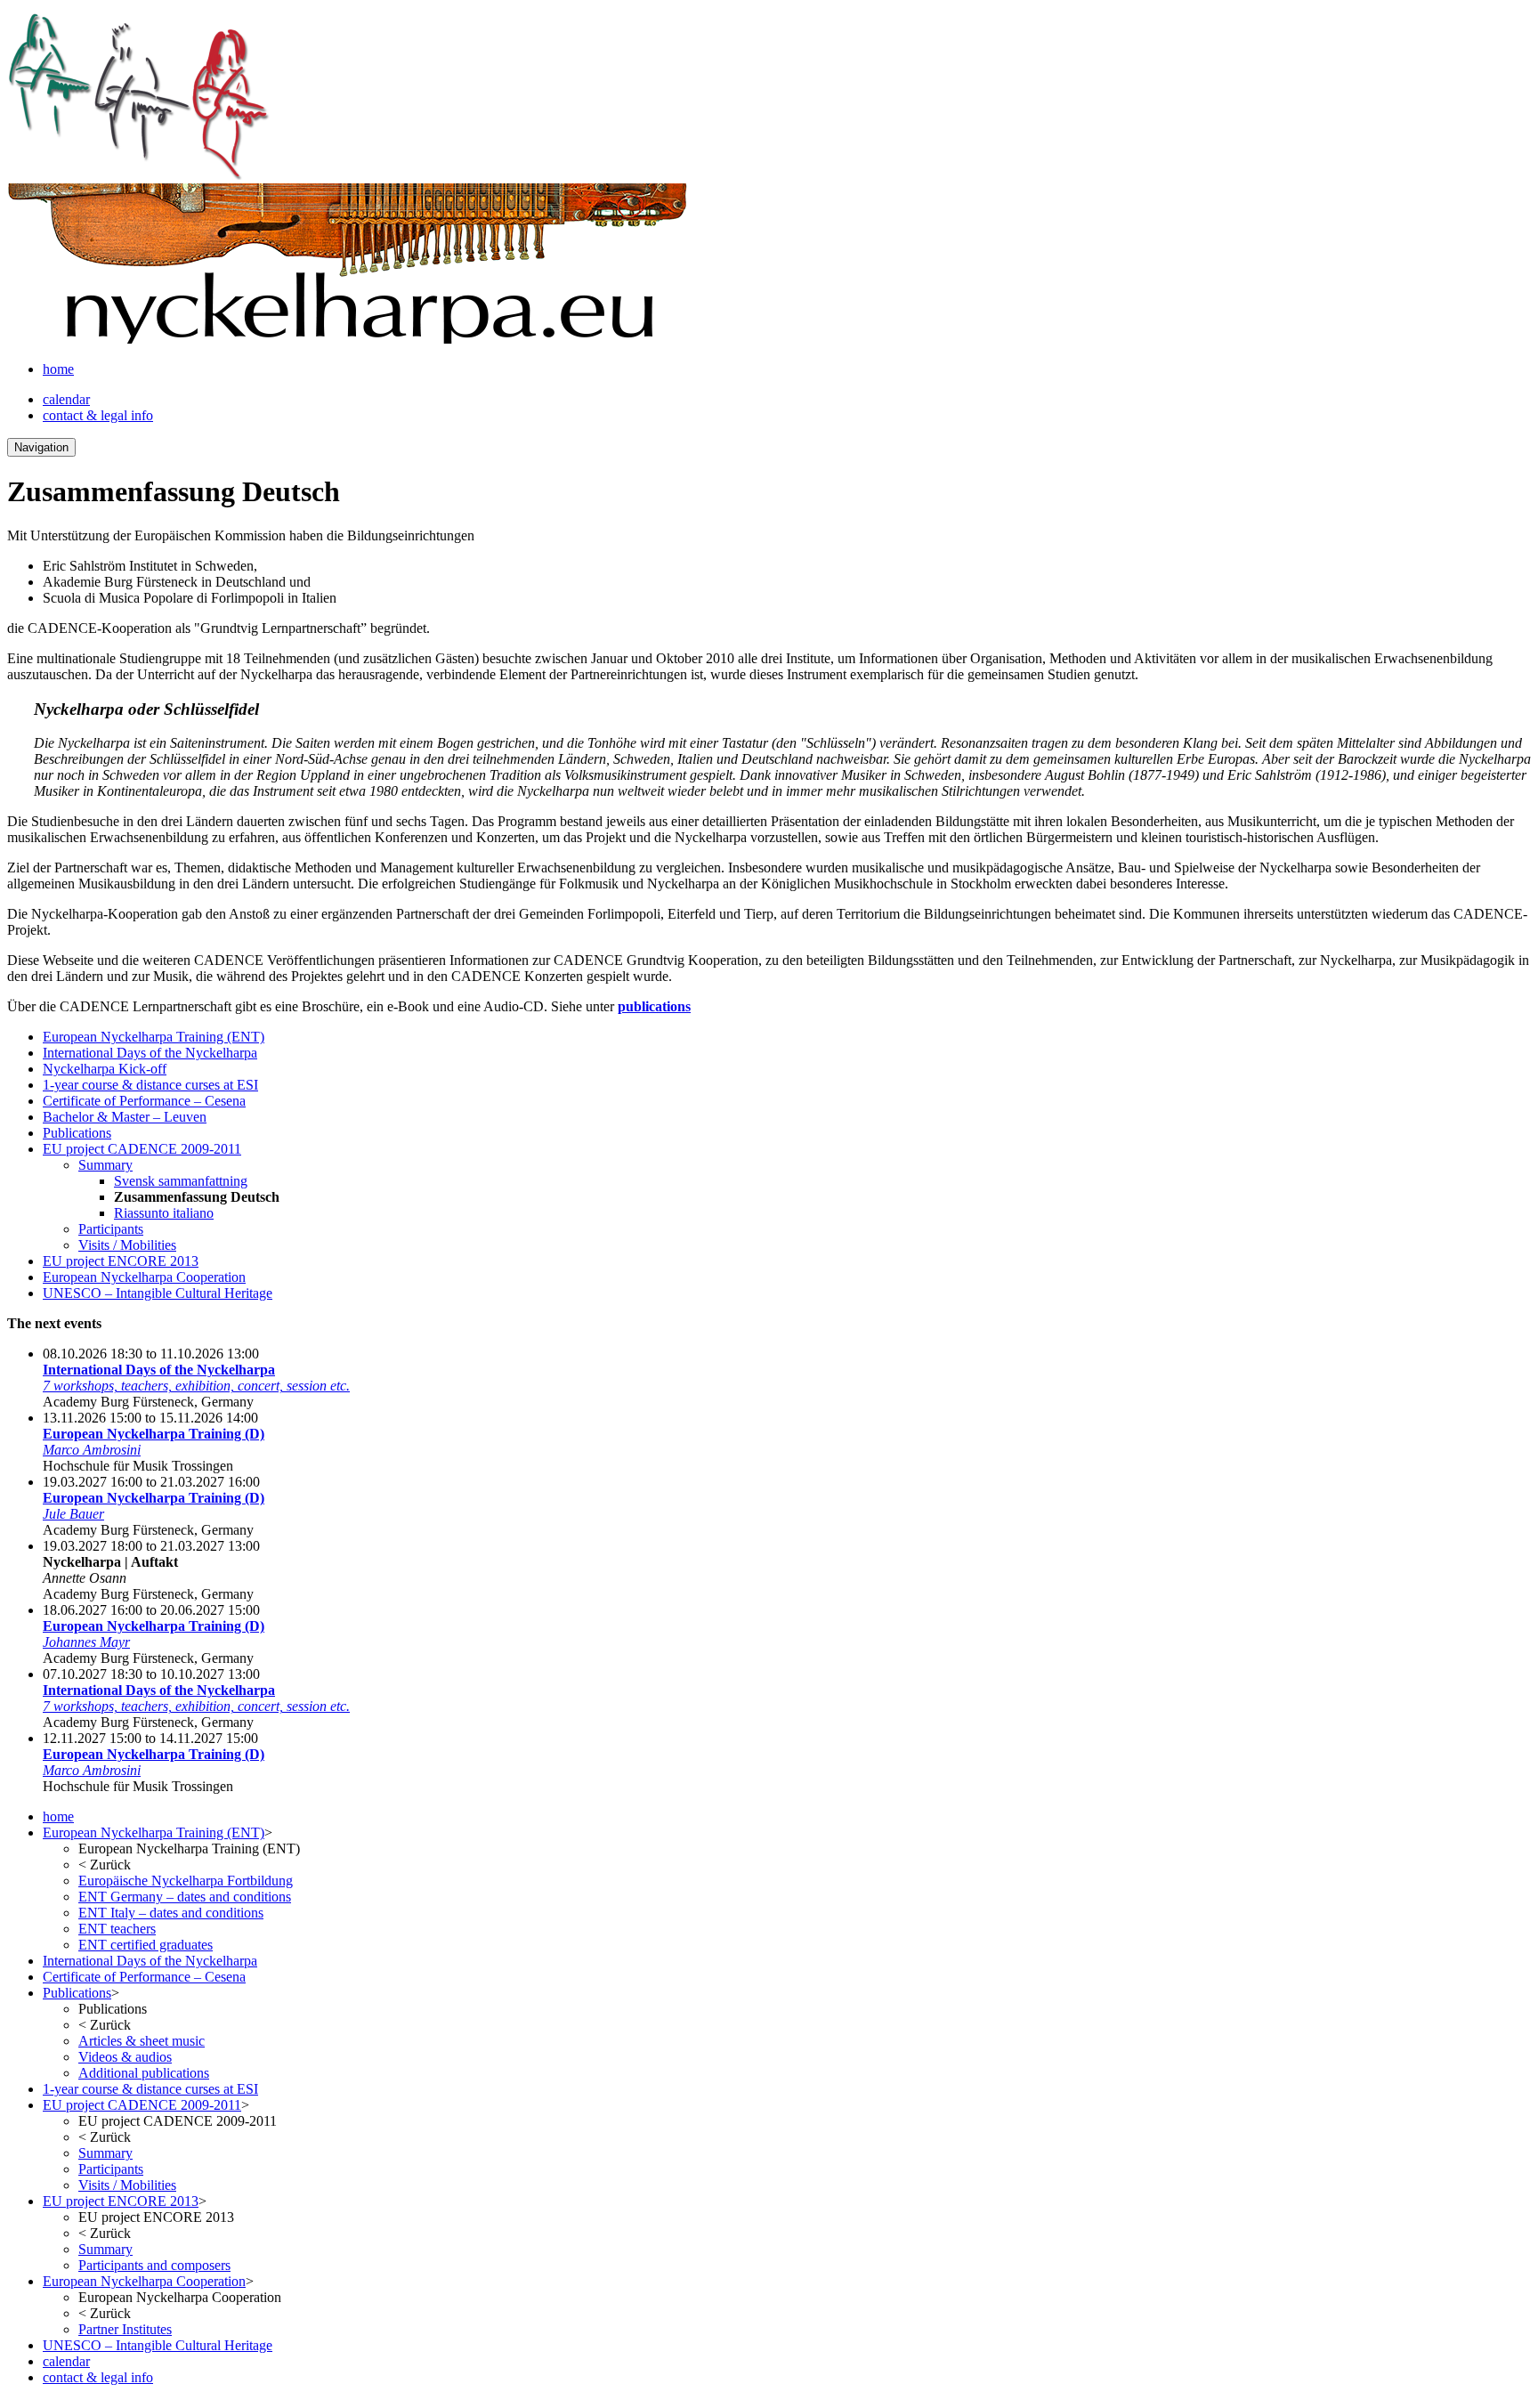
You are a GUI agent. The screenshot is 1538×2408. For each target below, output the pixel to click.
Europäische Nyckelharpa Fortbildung (186, 1881)
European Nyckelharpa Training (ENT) (154, 1037)
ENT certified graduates (146, 1945)
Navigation (41, 447)
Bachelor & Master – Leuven (125, 1117)
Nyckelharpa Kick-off (105, 1069)
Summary (105, 1165)
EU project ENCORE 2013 (121, 1261)
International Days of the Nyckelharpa (150, 1053)
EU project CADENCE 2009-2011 (142, 1149)
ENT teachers (117, 1929)
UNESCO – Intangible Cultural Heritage (158, 1293)
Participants (111, 1229)
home (58, 369)
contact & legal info (98, 415)
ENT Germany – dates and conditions (185, 1897)
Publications (77, 1133)
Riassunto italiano (164, 1213)
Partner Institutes (125, 2329)
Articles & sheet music (142, 2041)
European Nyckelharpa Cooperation (144, 1277)
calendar (66, 399)
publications (654, 1006)
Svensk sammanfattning (181, 1181)
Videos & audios (125, 2057)
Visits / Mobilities (127, 1245)
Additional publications (144, 2073)
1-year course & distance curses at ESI (150, 1085)
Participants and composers (154, 2265)
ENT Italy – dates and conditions (171, 1913)
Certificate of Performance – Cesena (144, 1101)
